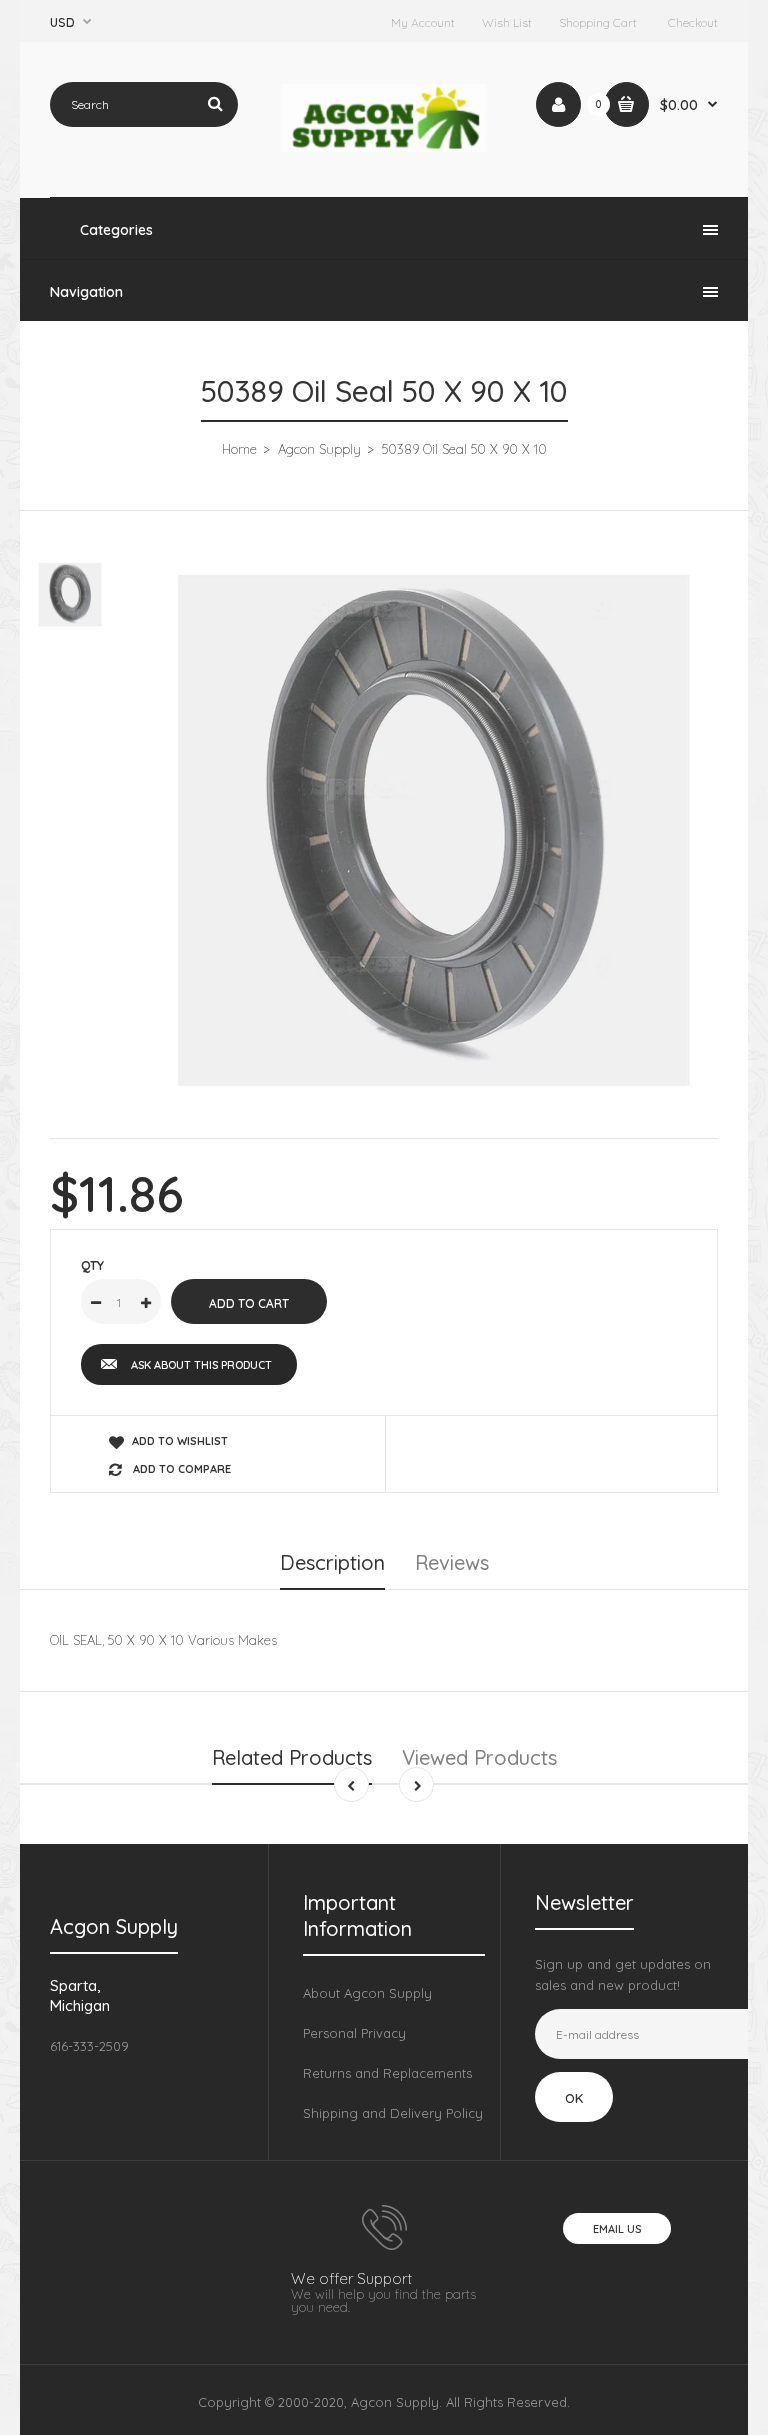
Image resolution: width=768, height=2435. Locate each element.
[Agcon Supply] (384, 147)
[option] (434, 831)
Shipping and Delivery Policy (393, 2113)
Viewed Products (479, 1757)
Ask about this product (201, 1365)
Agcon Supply (319, 449)
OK (574, 2098)
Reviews (452, 1562)
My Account (423, 22)
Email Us (617, 2229)
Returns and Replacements (387, 2073)
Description (332, 1562)
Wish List (507, 22)
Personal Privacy (354, 2033)
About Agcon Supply (367, 1993)
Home (239, 449)
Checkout (693, 22)
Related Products (292, 1757)
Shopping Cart (598, 22)
